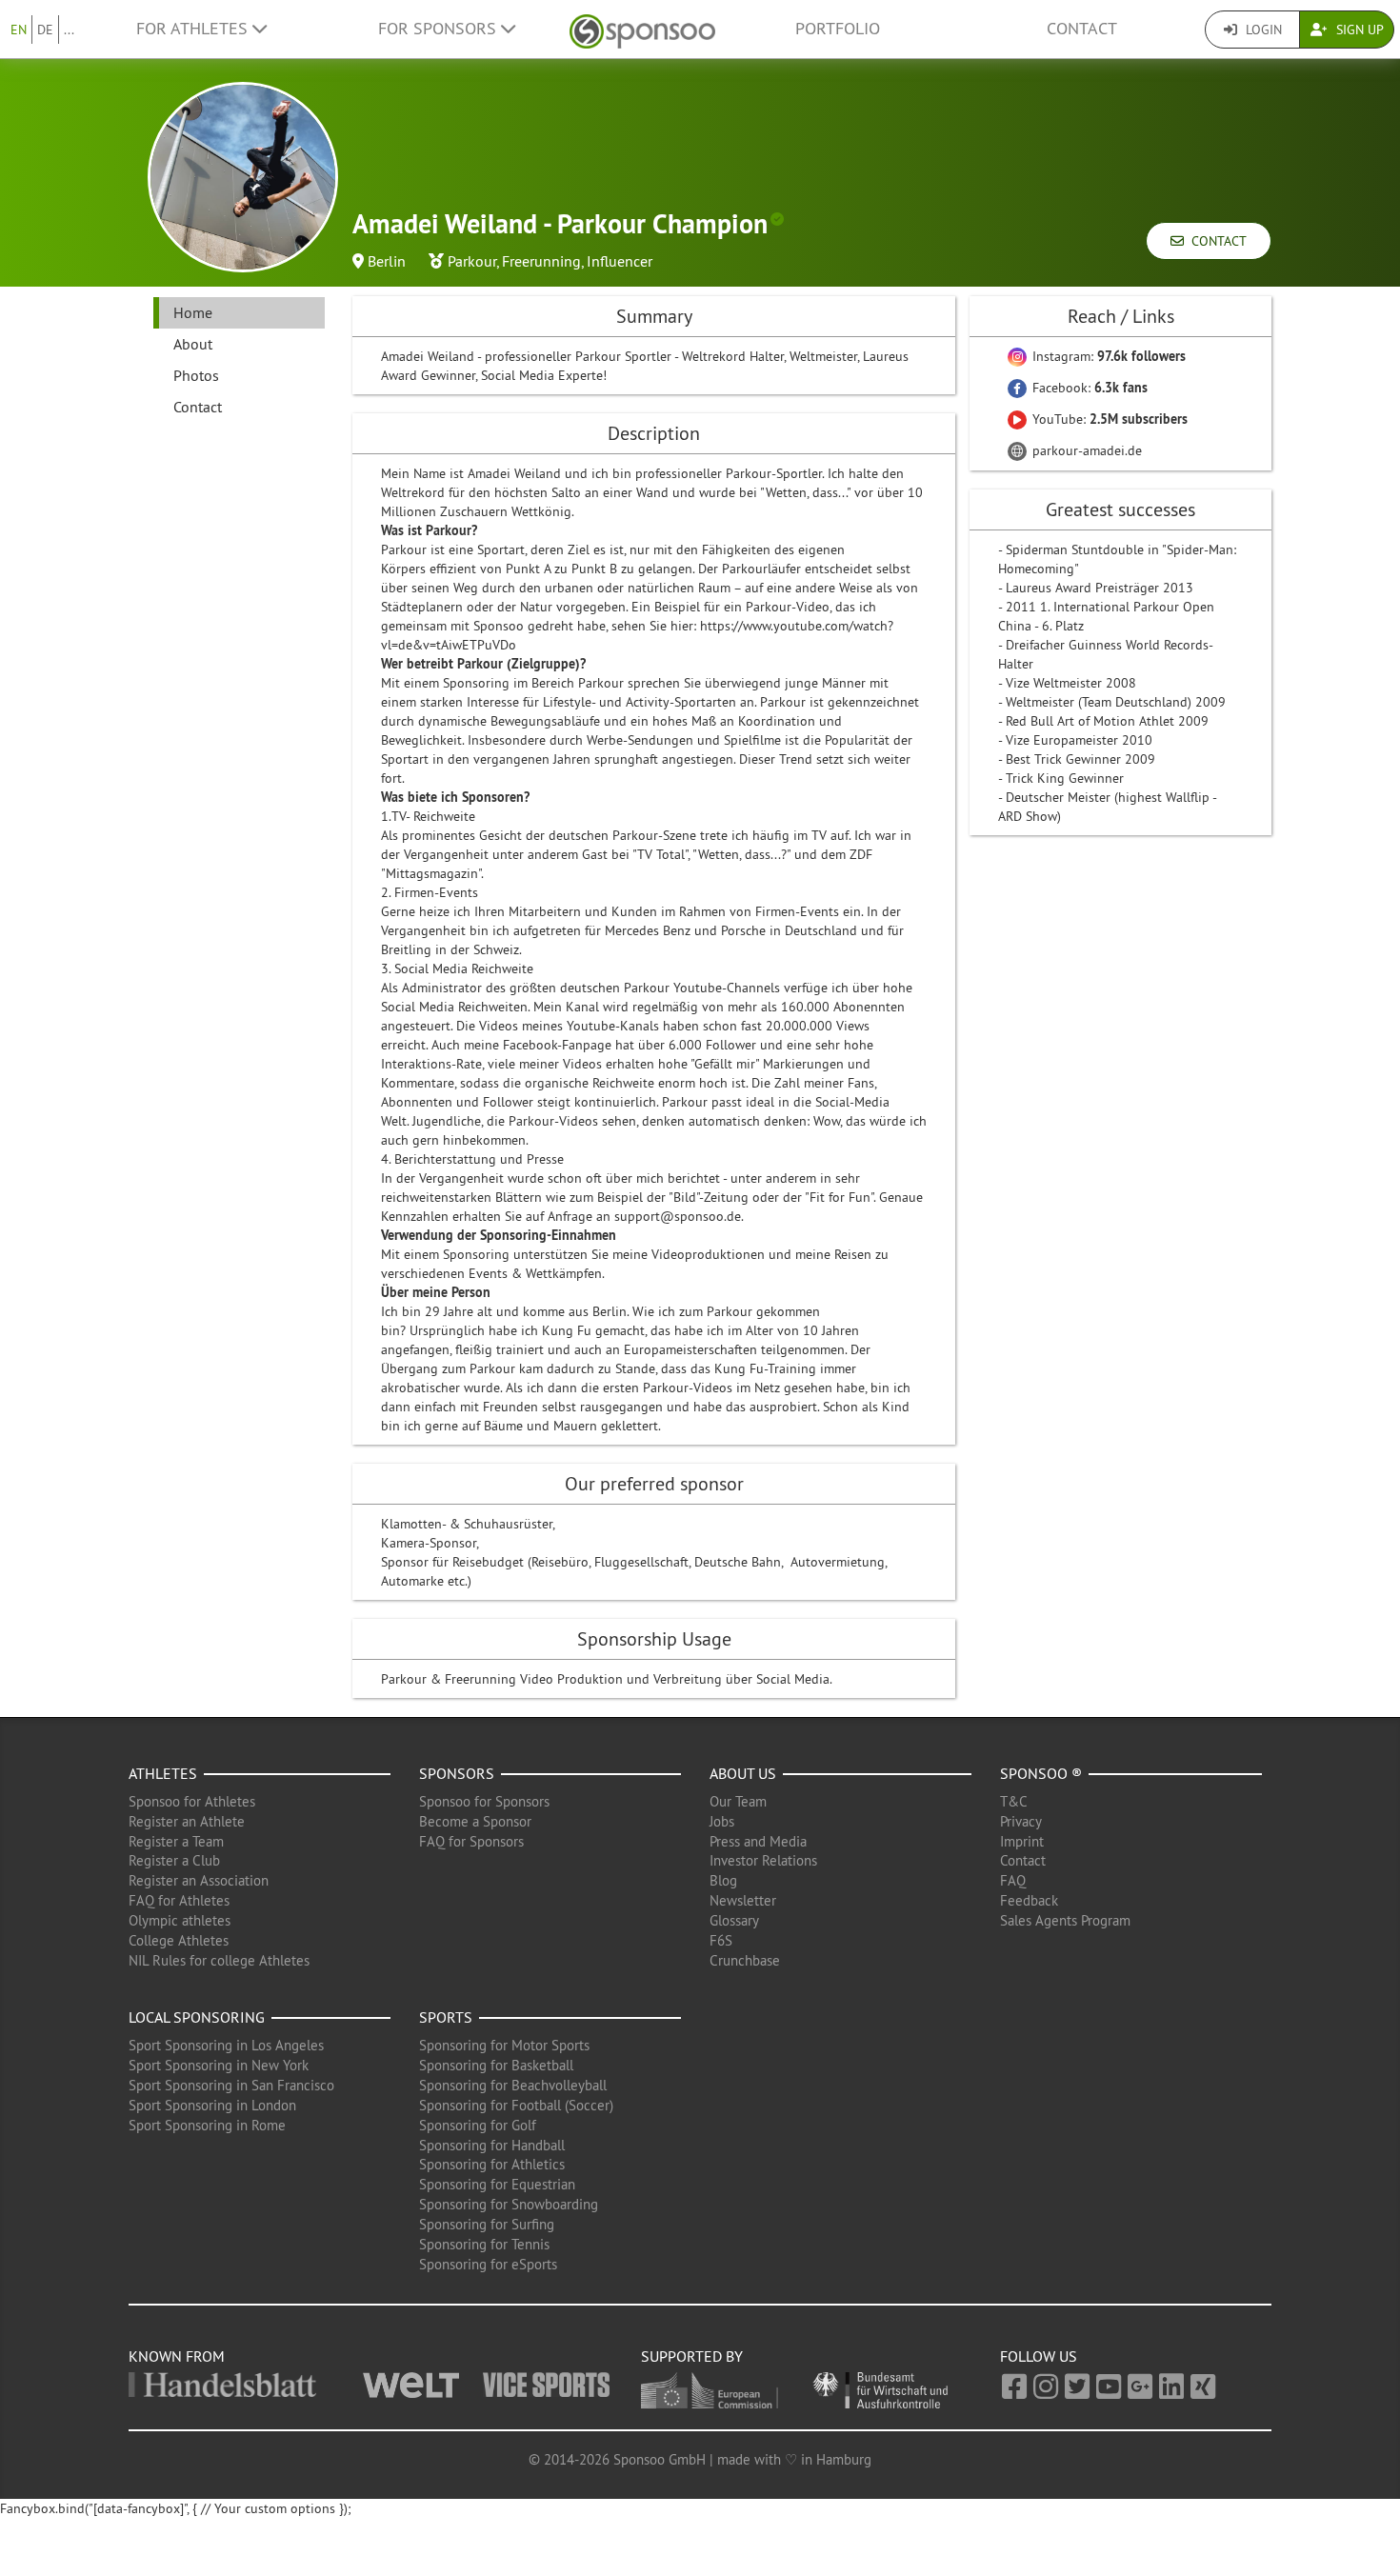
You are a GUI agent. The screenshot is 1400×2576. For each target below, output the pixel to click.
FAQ (1013, 1880)
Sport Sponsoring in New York (219, 2065)
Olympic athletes (180, 1920)
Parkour (472, 261)
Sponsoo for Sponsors (484, 1801)
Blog (723, 1880)
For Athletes (194, 29)
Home (193, 312)
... (69, 30)
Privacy (1021, 1821)
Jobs (722, 1821)
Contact (1082, 29)
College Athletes (179, 1940)
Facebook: (1088, 388)
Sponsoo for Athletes (192, 1801)
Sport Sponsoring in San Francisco (231, 2085)
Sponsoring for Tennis (484, 2244)
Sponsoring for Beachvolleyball (513, 2085)
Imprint (1022, 1841)
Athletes (163, 1773)
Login (1262, 30)
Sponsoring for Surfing (487, 2224)
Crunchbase (745, 1960)
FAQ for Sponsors (471, 1841)
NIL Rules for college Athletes (219, 1960)
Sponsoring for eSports (488, 2264)
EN (19, 30)
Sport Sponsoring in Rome (207, 2125)
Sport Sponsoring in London (212, 2105)
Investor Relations (763, 1860)
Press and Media (758, 1841)
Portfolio (838, 29)
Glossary (734, 1920)
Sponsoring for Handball (492, 2145)
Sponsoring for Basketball (496, 2065)
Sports (446, 2017)
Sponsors (457, 1773)
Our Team (738, 1801)
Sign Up (1358, 30)
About (193, 344)
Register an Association (199, 1880)
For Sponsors (440, 29)
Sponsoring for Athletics (492, 2164)
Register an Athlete (187, 1821)
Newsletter (743, 1900)
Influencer (620, 261)
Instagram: (1107, 356)
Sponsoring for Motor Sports (504, 2045)
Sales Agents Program (1065, 1920)
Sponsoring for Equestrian (497, 2184)
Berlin (387, 261)
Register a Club (174, 1860)
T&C (1014, 1801)
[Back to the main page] (642, 29)
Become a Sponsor (475, 1821)
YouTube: (1108, 419)
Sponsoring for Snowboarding (509, 2204)
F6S (721, 1940)
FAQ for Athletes (179, 1900)
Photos (196, 375)
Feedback (1029, 1900)
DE (45, 30)
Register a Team (176, 1841)
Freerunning (541, 261)
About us (743, 1773)
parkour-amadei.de (1085, 450)
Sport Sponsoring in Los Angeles (226, 2045)
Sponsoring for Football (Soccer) (516, 2105)
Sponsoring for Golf (478, 2125)
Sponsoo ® (1041, 1773)
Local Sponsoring (197, 2017)
